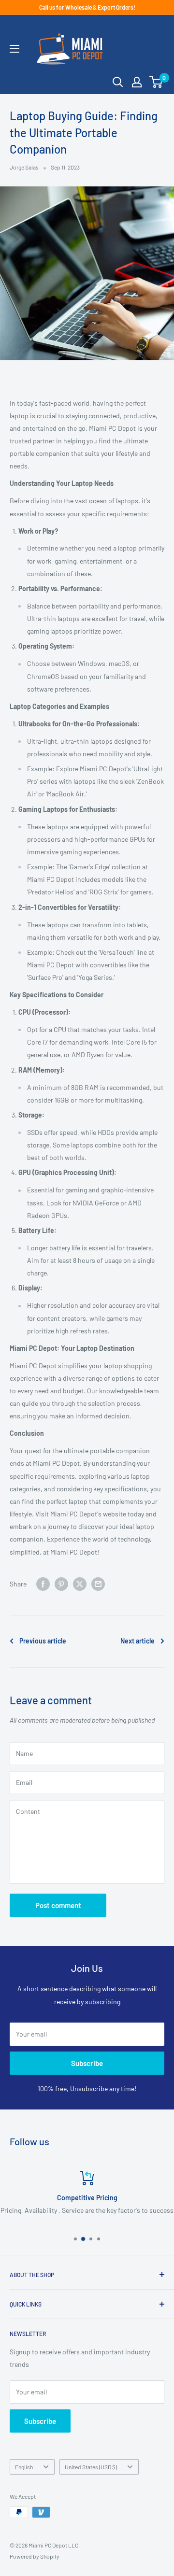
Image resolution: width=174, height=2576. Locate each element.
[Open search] (118, 82)
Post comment (58, 1905)
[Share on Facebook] (43, 1584)
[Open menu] (14, 49)
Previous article (43, 1641)
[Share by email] (98, 1584)
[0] (156, 82)
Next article (138, 1641)
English (24, 2467)
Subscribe (87, 2063)
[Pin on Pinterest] (61, 1584)
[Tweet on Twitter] (80, 1584)
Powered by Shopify (35, 2556)
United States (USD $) (91, 2467)
